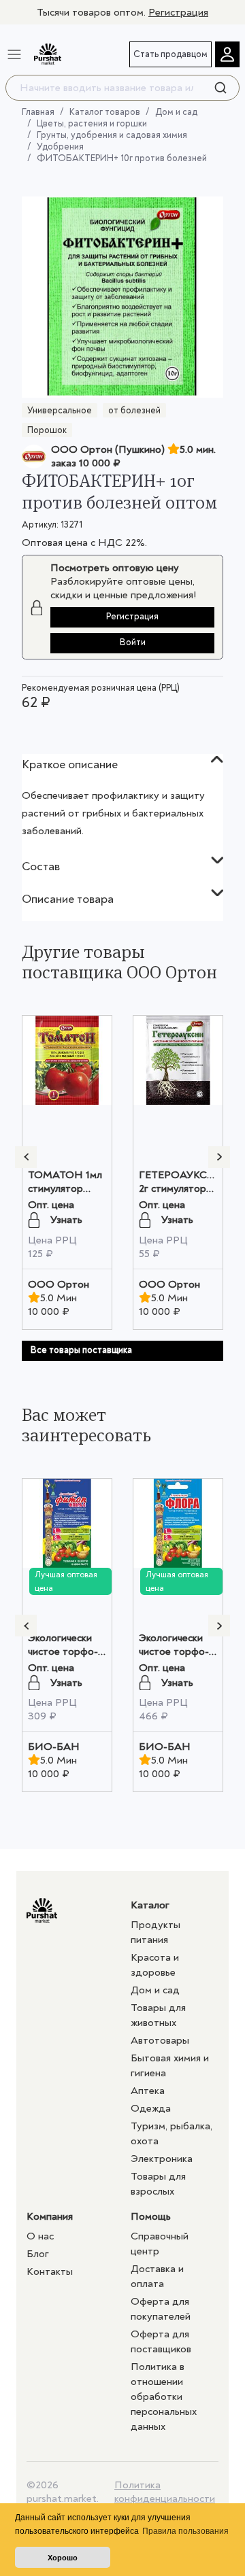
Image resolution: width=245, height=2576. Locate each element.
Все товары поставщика (81, 1350)
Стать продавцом (170, 54)
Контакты (50, 2271)
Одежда (151, 2108)
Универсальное (60, 410)
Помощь (151, 2216)
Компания (50, 2216)
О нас (40, 2236)
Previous (26, 1157)
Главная (38, 112)
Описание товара (68, 899)
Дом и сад (176, 112)
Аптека (148, 2091)
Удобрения (60, 147)
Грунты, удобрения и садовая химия (112, 135)
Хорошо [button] (63, 2558)
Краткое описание (70, 765)
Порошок (47, 430)
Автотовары (160, 2040)
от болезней (134, 410)
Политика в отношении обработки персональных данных (164, 2397)
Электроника (162, 2159)
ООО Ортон (59, 1284)
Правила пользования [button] (185, 2531)
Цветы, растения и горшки (92, 123)
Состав (41, 866)
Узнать (66, 1220)
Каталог (150, 1905)
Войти (133, 642)
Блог (38, 2254)
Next (219, 1157)
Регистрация (178, 12)
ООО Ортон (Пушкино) (108, 449)
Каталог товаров (105, 112)
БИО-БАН (54, 1747)
